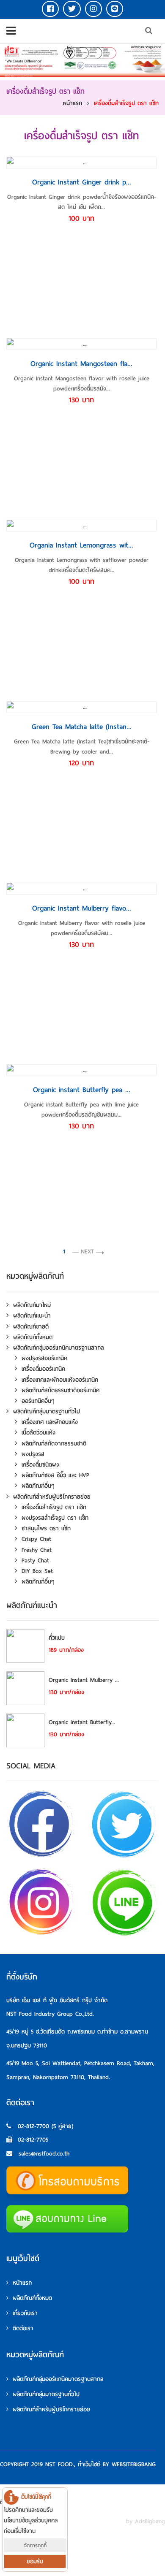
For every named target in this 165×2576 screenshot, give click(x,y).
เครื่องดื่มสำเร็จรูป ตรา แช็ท (126, 103)
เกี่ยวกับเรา (25, 2313)
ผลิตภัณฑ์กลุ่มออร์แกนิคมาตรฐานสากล (58, 1348)
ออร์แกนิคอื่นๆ (38, 1401)
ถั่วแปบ (57, 1638)
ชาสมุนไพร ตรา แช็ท (46, 1528)
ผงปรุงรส (33, 1454)
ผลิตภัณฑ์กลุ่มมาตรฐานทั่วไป (47, 1411)
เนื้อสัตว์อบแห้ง (38, 1433)
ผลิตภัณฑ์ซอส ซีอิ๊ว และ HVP (55, 1475)
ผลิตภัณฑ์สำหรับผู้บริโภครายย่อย (52, 1497)
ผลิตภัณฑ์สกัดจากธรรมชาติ (54, 1444)
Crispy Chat (36, 1539)
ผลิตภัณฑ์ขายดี (31, 1327)
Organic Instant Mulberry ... (84, 1680)
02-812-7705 (33, 2140)
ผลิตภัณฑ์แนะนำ (32, 1316)
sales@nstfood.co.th (44, 2154)
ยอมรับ (35, 2561)
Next (87, 1251)
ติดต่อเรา (23, 2328)
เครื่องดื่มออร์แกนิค (43, 1369)
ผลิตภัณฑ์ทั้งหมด (33, 1337)
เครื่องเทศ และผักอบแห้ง (50, 1422)
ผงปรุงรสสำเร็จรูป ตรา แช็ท (55, 1518)
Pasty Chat (35, 1561)
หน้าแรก (73, 103)
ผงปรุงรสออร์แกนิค (44, 1358)
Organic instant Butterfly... (82, 1722)
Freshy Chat (37, 1550)
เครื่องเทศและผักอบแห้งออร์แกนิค (60, 1380)
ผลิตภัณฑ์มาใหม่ (32, 1305)
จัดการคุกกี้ (35, 2545)
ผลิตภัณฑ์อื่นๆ (38, 1486)
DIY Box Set (37, 1571)
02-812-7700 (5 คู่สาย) (45, 2126)
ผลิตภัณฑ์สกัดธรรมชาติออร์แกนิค (60, 1390)
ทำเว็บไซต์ (89, 2464)
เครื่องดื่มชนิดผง (40, 1465)
